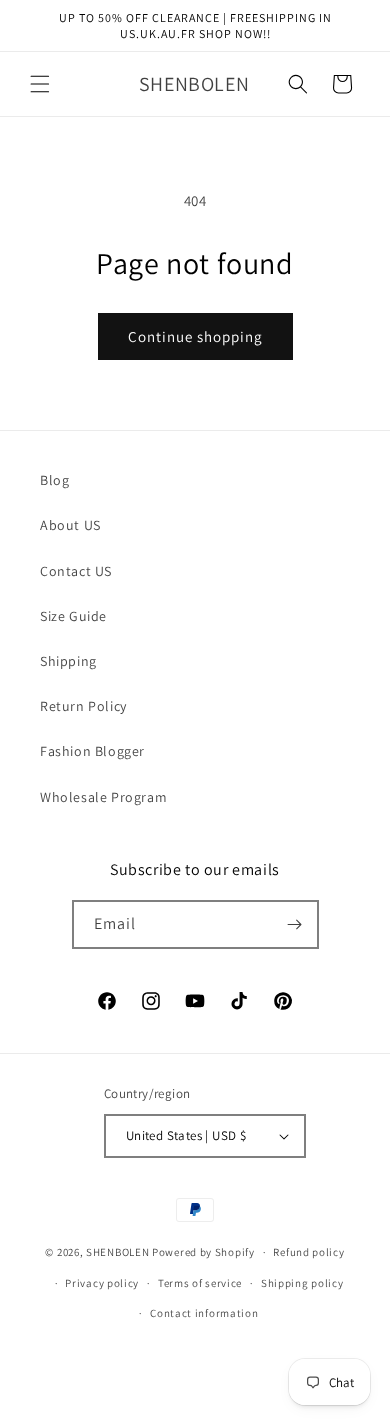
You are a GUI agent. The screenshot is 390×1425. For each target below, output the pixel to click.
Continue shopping (195, 336)
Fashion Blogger (92, 751)
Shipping (68, 661)
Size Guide (73, 616)
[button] (40, 84)
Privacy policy (102, 1283)
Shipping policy (302, 1283)
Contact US (76, 571)
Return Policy (83, 706)
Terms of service (200, 1283)
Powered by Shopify (203, 1252)
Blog (54, 480)
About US (70, 525)
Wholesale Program (103, 797)
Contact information (204, 1313)
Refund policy (308, 1252)
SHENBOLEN (117, 1252)
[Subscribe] (295, 924)
